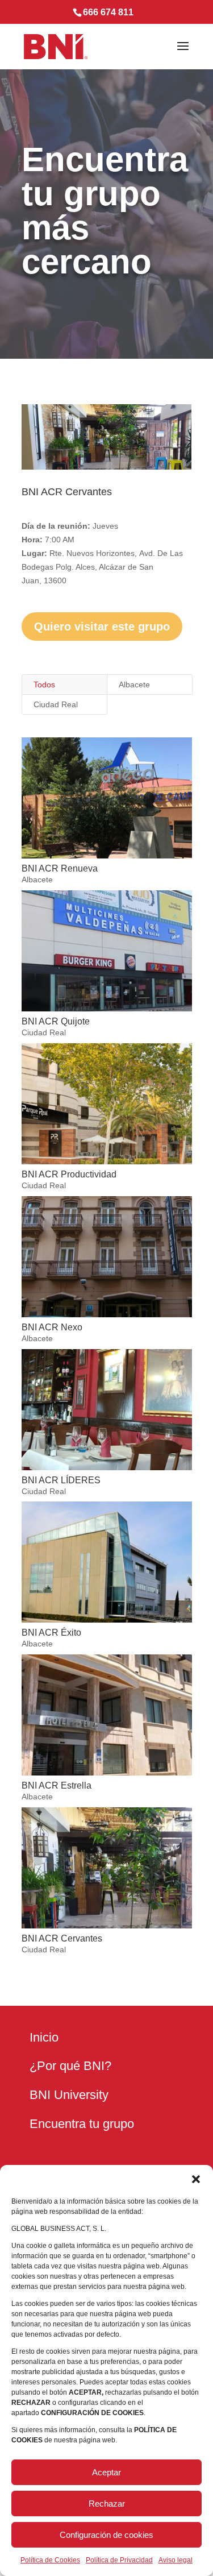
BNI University (69, 2095)
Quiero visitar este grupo (102, 627)
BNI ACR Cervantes (62, 1938)
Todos (44, 685)
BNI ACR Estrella (57, 1785)
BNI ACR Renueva (60, 868)
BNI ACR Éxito (51, 1633)
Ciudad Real (56, 704)
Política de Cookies (50, 2560)
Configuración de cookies (106, 2535)
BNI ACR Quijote (56, 1021)
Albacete (134, 685)
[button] (196, 2179)
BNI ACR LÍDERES (61, 1480)
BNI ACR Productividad (69, 1174)
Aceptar (106, 2472)
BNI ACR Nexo (52, 1327)
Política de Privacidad (119, 2560)
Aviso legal (176, 2560)
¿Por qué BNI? (70, 2066)
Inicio (44, 2037)
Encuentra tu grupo (82, 2124)
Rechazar (107, 2504)
